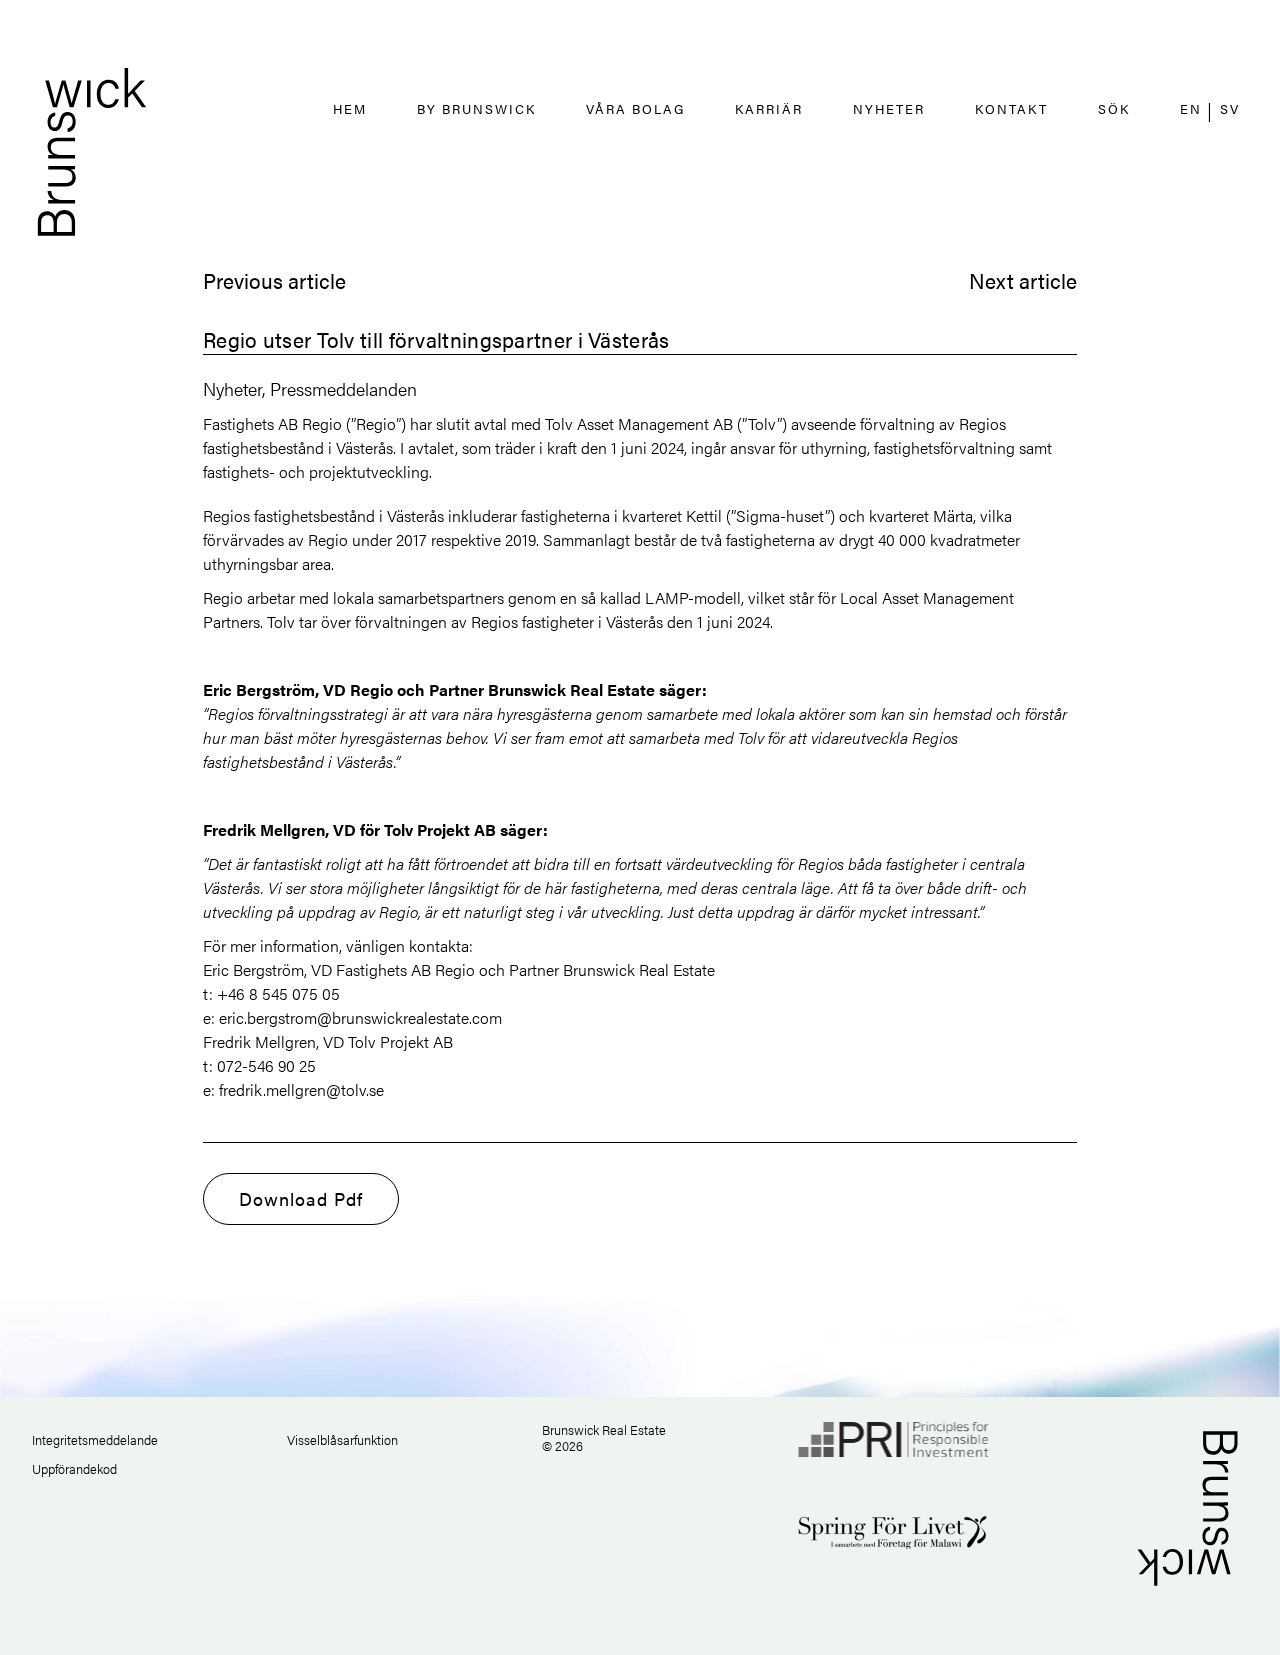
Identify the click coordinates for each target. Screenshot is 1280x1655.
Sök (1114, 108)
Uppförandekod (74, 1468)
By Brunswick (476, 108)
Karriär (769, 108)
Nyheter (889, 108)
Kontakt (1011, 108)
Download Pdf (301, 1198)
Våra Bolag (635, 108)
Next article (1023, 280)
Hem (350, 108)
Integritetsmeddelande (95, 1439)
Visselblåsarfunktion (342, 1439)
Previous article (274, 280)
